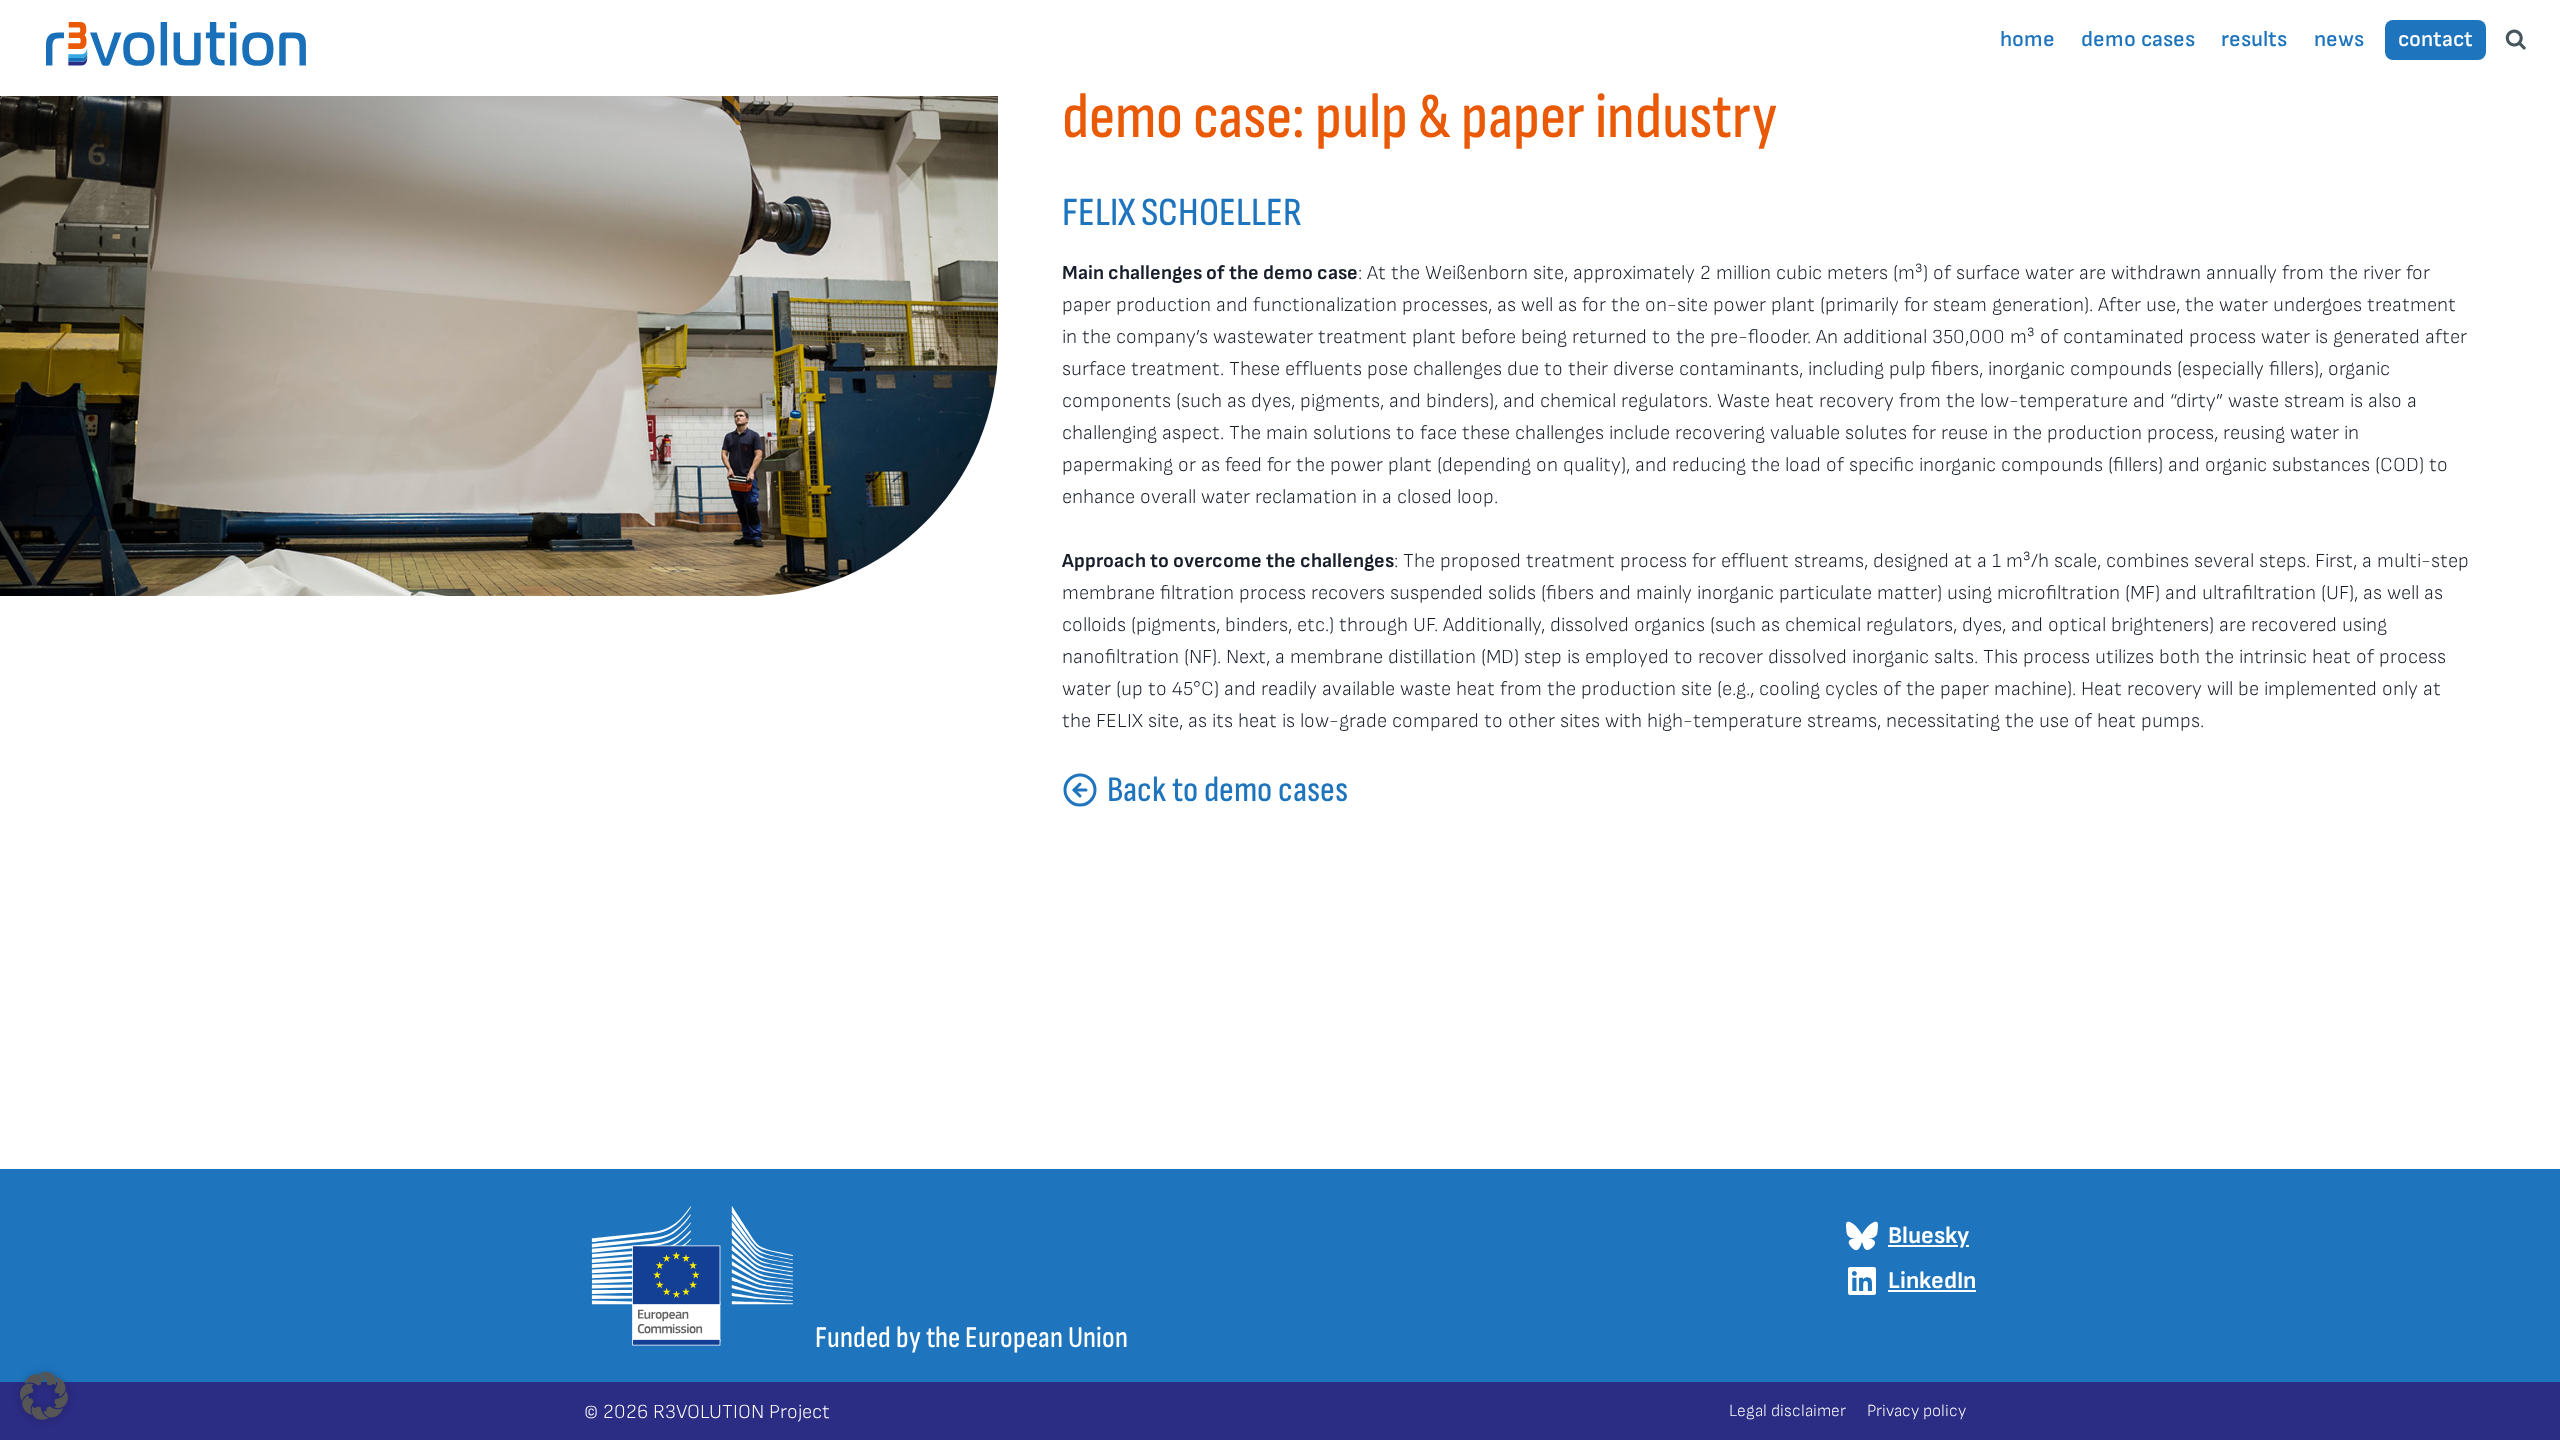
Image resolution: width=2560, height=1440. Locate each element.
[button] (44, 1396)
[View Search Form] (2516, 40)
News (2339, 39)
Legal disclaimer (1787, 1411)
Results (2254, 39)
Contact (2435, 39)
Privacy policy (1916, 1411)
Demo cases (2138, 39)
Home (2027, 39)
